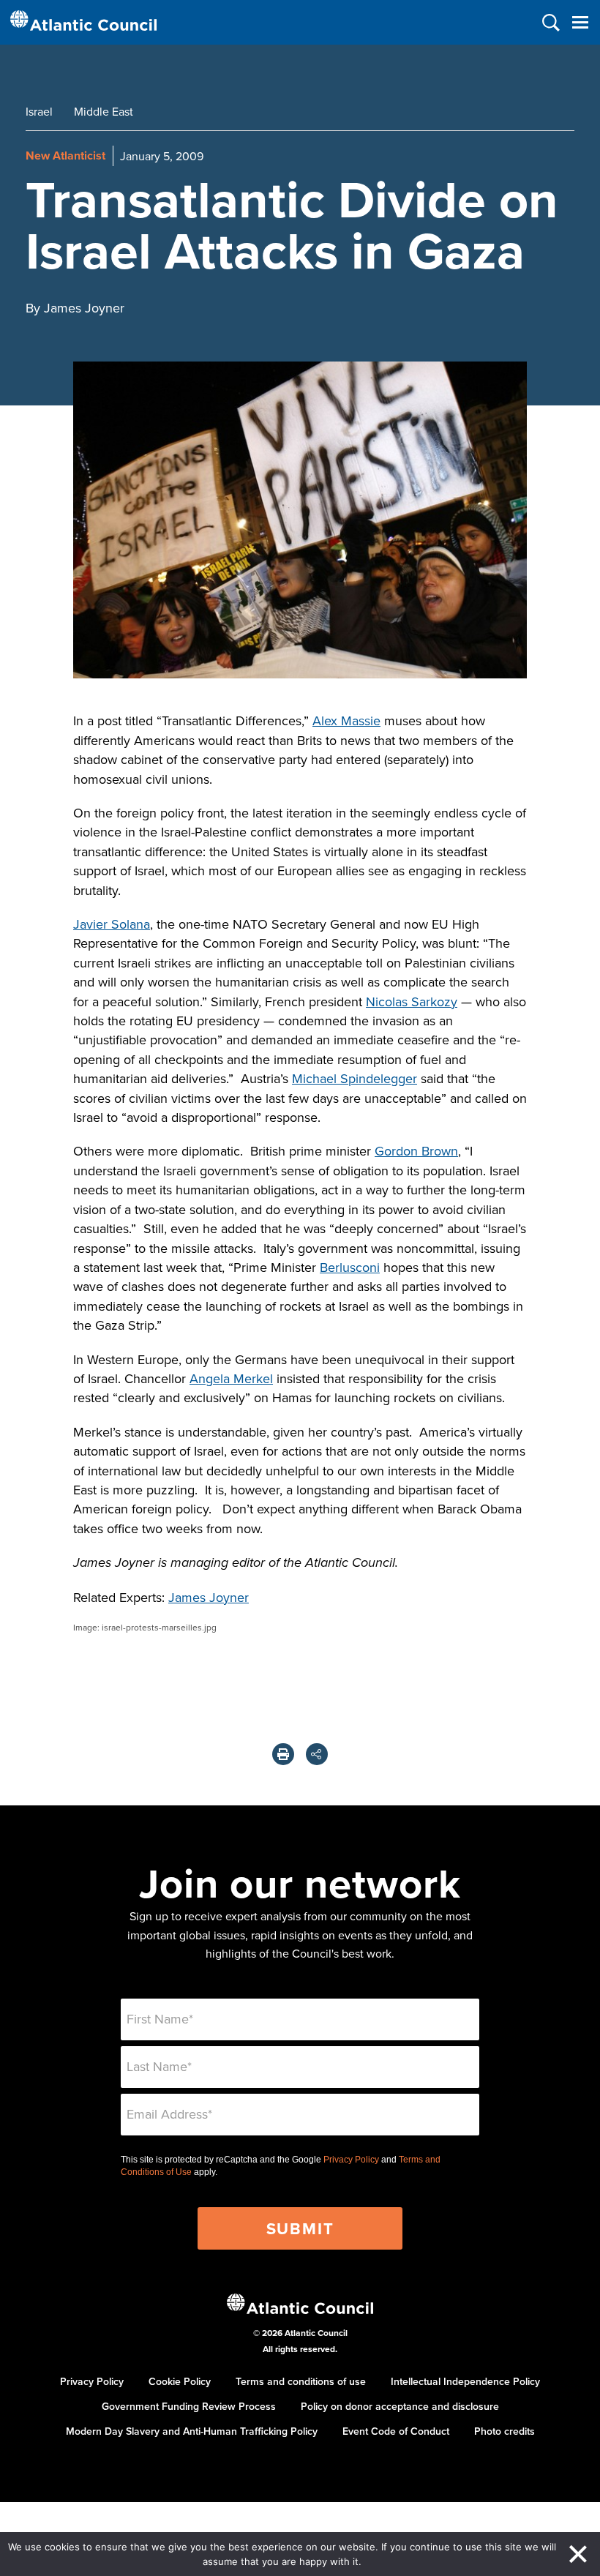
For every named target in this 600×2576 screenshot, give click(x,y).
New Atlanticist (65, 156)
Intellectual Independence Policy (465, 2381)
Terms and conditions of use (301, 2381)
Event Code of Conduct (396, 2431)
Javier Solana (112, 924)
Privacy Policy (351, 2160)
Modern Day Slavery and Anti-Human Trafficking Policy (192, 2431)
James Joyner (209, 1597)
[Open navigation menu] (580, 22)
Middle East (104, 111)
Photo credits (505, 2431)
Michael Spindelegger (355, 1078)
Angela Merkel (231, 1378)
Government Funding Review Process (189, 2406)
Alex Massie (346, 720)
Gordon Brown (416, 1151)
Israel (39, 111)
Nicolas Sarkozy (412, 1001)
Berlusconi (350, 1267)
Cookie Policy (180, 2381)
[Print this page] (283, 1754)
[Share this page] (317, 1754)
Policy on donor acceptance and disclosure (400, 2406)
